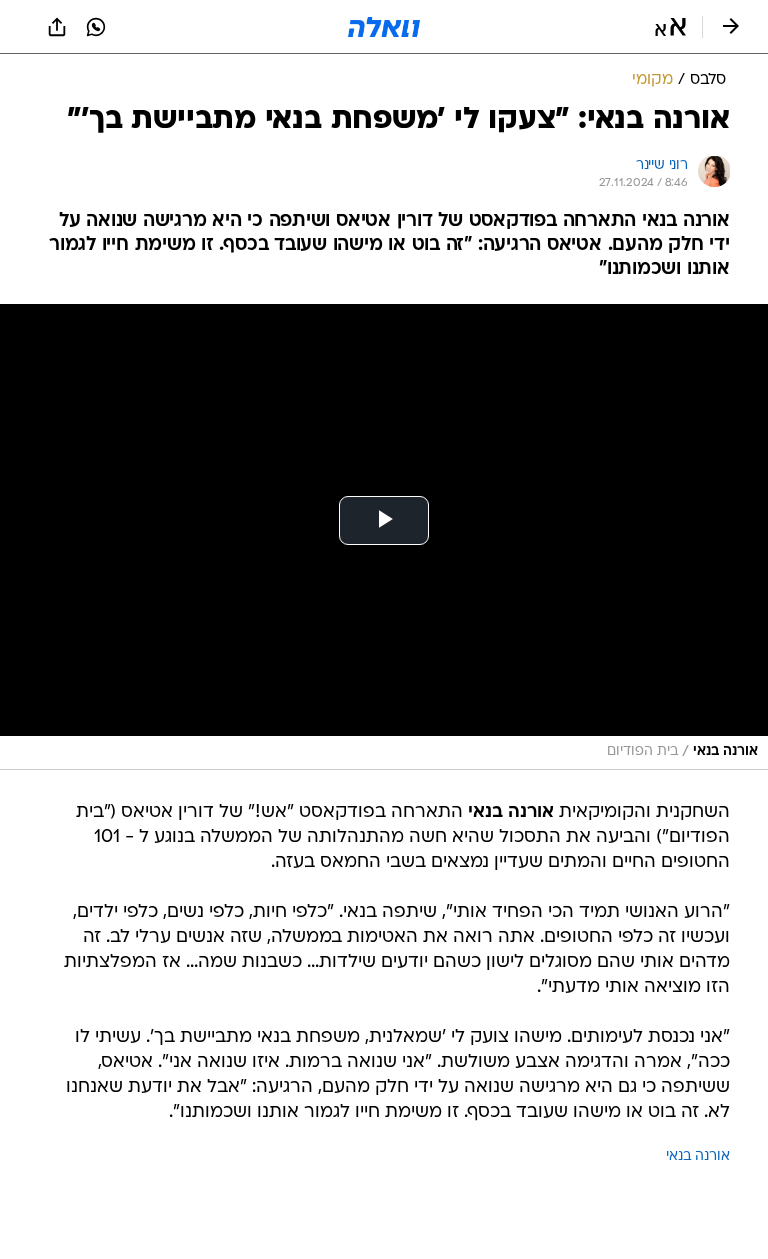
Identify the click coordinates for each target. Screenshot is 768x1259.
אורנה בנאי (698, 1156)
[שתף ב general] (57, 27)
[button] (670, 27)
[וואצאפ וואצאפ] (96, 27)
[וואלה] (384, 27)
